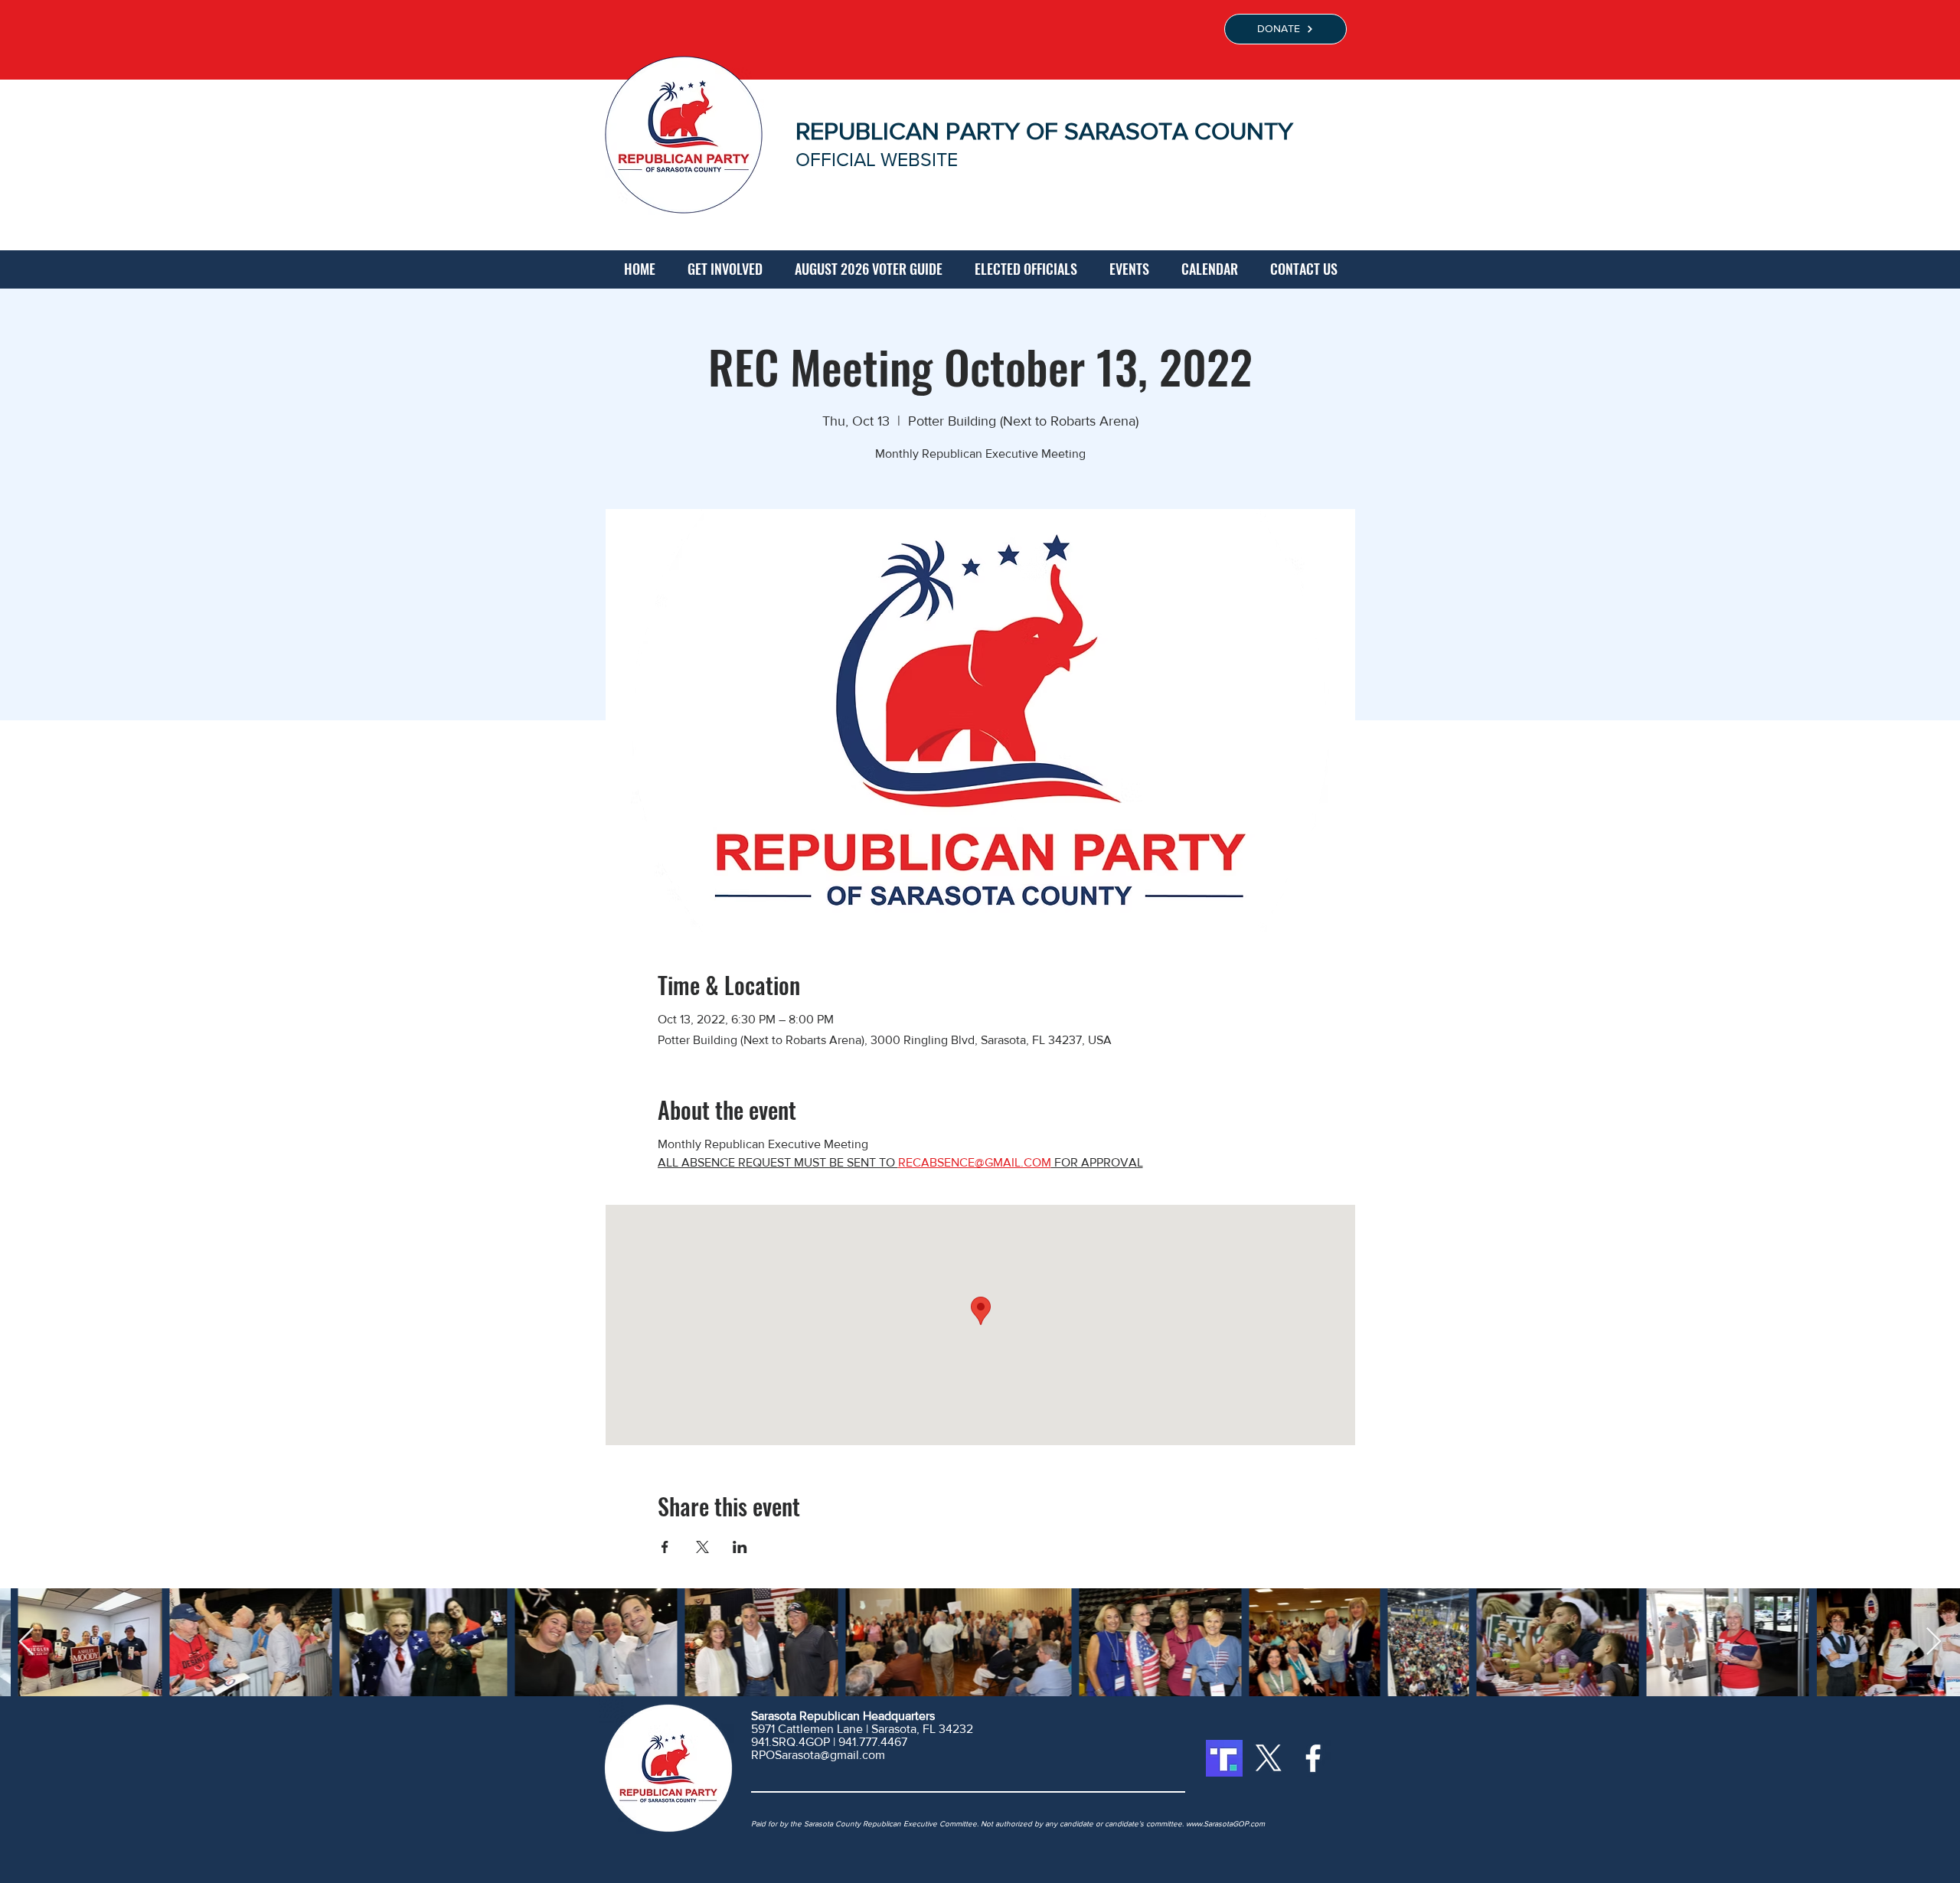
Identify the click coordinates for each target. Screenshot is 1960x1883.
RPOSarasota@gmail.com (818, 1755)
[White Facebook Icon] (1313, 1758)
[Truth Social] (1224, 1758)
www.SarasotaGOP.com (1225, 1824)
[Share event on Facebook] (665, 1547)
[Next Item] (1934, 1642)
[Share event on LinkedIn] (740, 1547)
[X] (1269, 1758)
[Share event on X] (702, 1547)
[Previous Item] (26, 1642)
